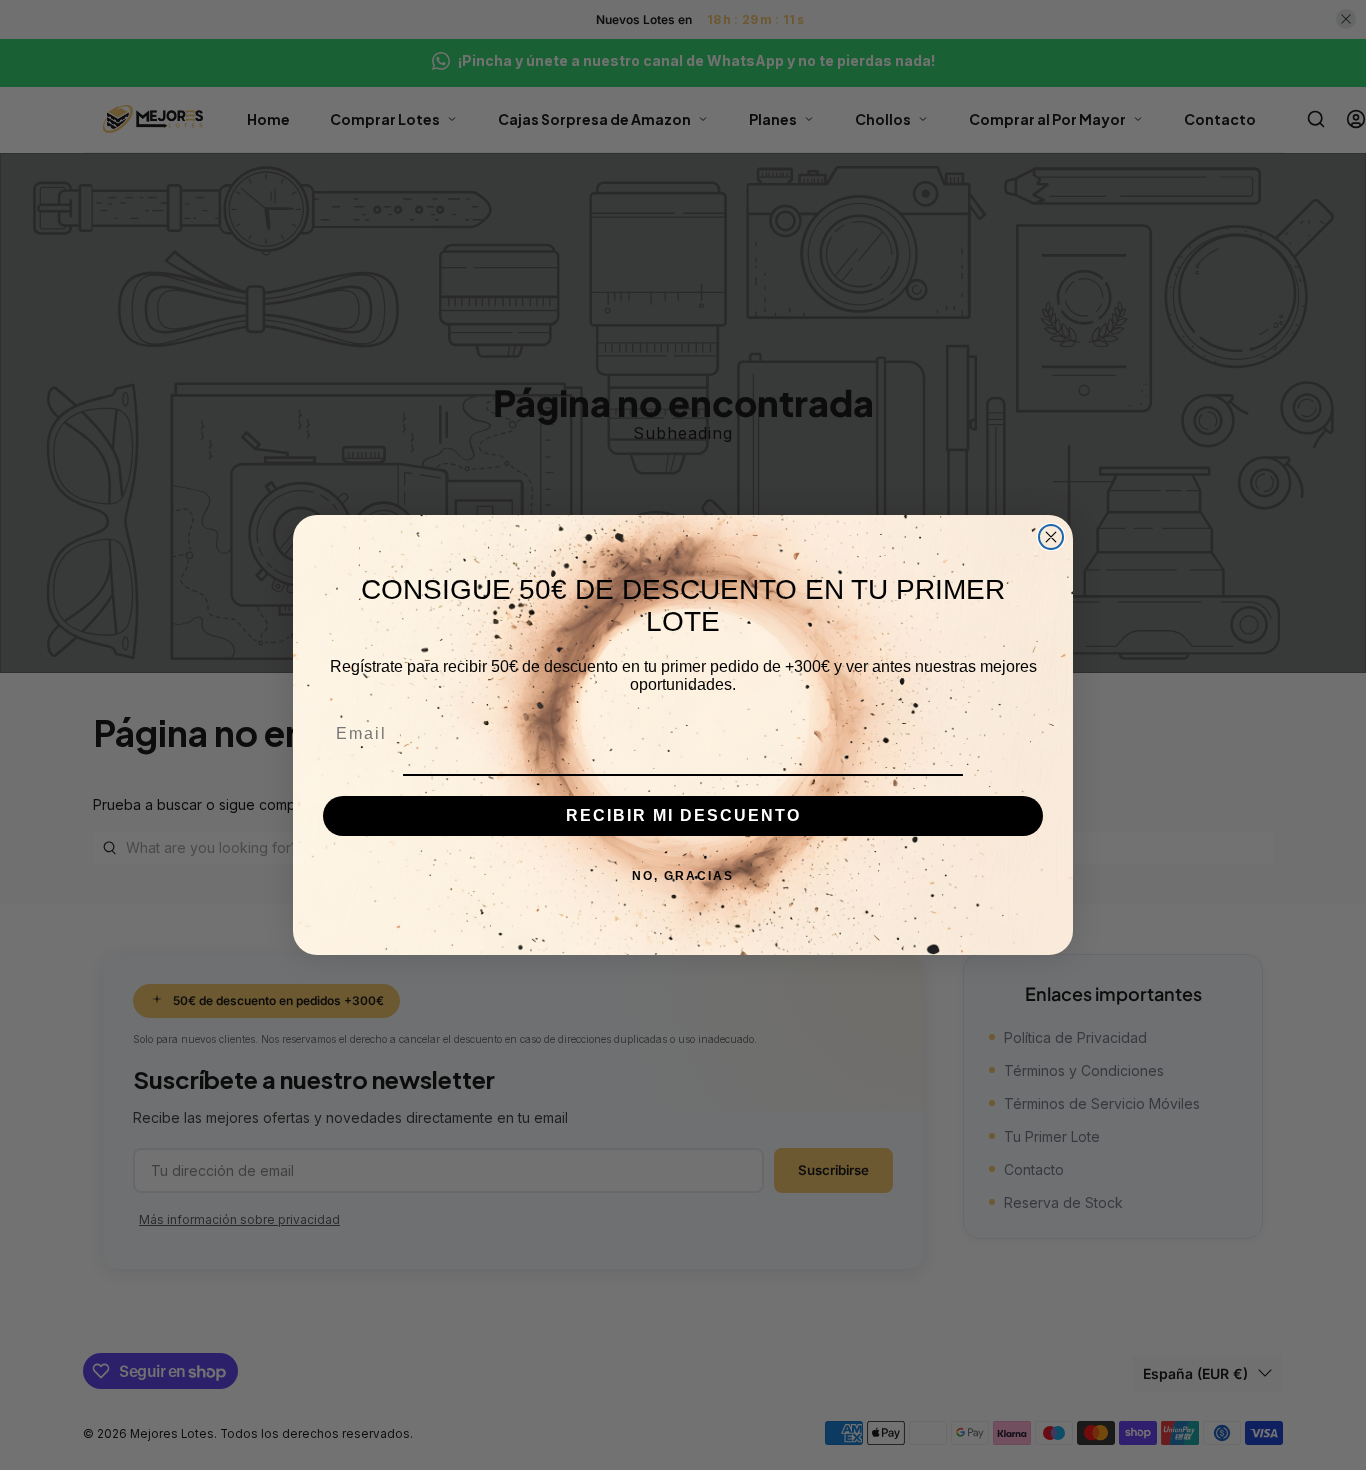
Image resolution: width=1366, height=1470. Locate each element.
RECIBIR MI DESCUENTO (683, 815)
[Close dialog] (1051, 537)
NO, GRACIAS (683, 876)
